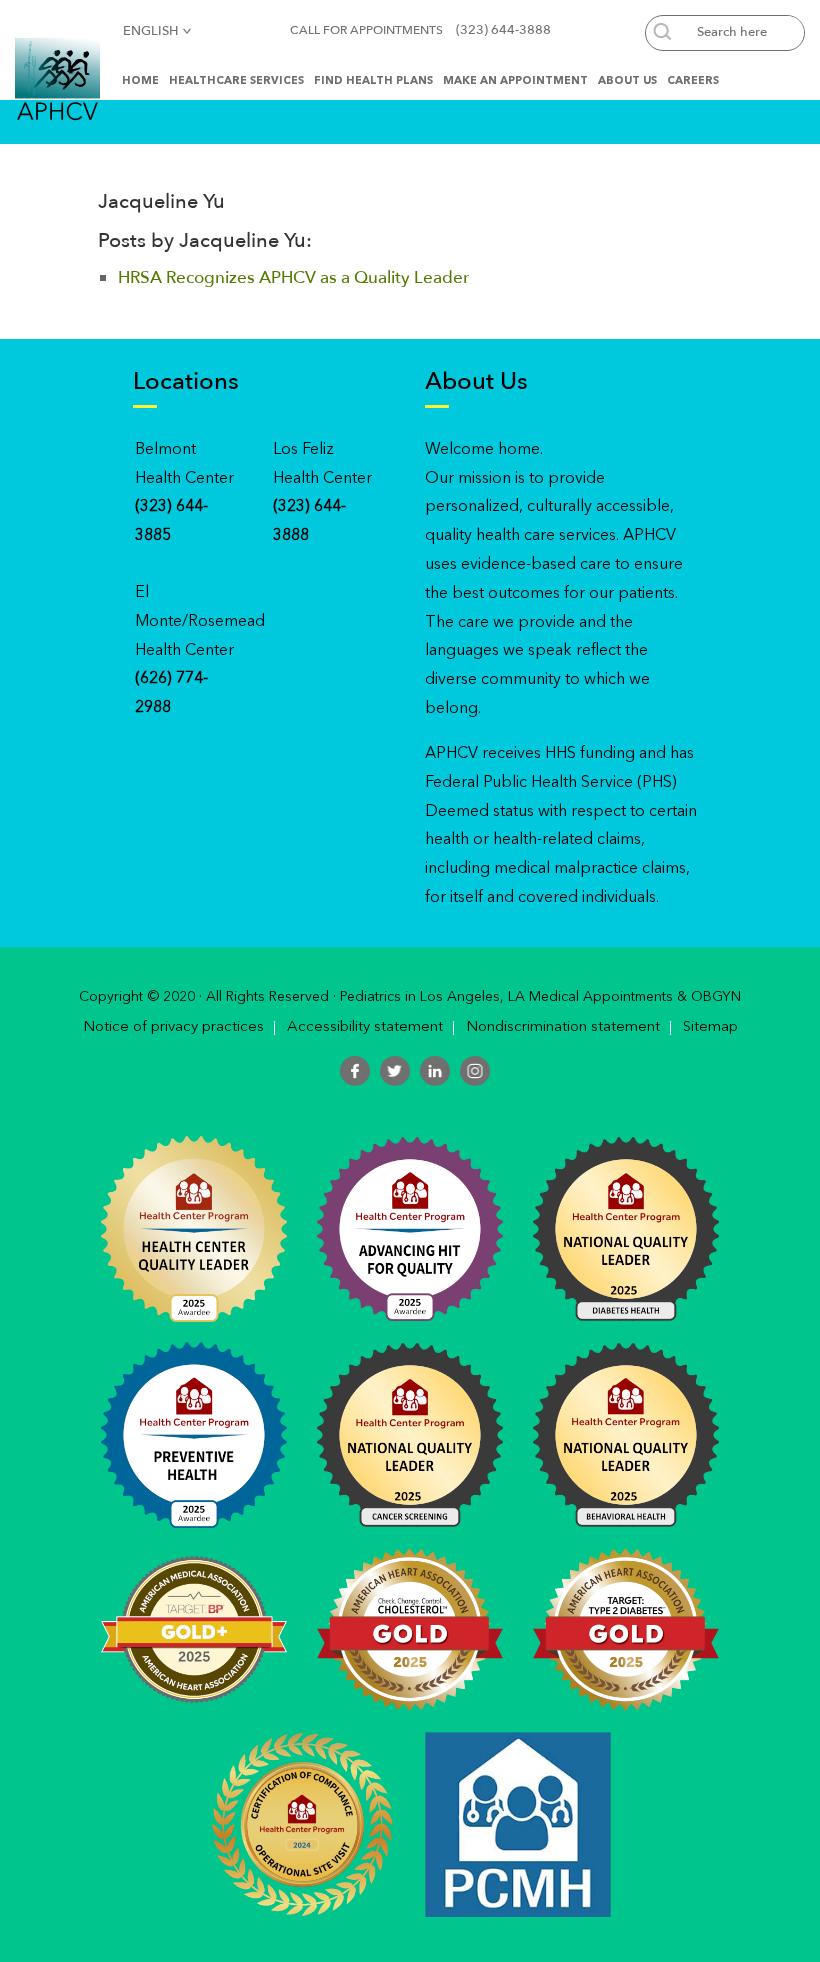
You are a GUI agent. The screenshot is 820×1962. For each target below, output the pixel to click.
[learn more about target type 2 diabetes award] (626, 1629)
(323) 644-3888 (503, 30)
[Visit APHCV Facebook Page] (355, 1071)
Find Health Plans (373, 81)
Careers (693, 81)
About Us (627, 81)
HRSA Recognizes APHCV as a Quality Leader (293, 277)
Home (140, 81)
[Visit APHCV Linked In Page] (435, 1071)
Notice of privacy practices (173, 1028)
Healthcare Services (236, 81)
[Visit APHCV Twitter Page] (395, 1071)
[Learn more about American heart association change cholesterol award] (410, 1629)
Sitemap (710, 1028)
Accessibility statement (365, 1028)
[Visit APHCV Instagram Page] (475, 1071)
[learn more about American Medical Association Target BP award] (194, 1629)
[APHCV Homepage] (57, 78)
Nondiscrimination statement (563, 1028)
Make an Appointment (515, 81)
